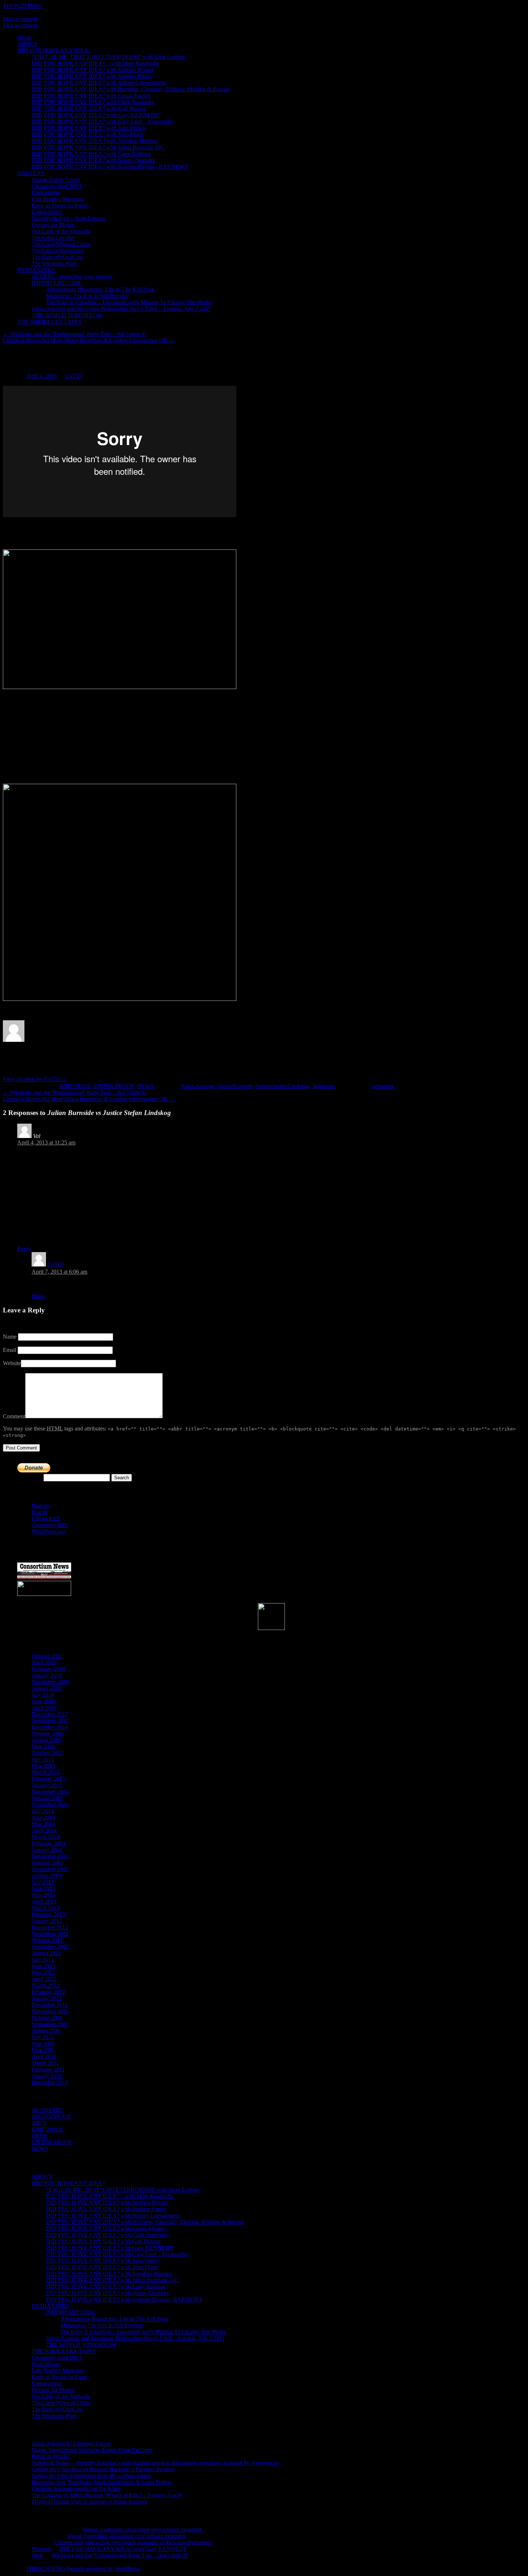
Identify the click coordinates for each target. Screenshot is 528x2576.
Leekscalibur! (47, 212)
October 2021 (47, 1656)
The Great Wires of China (61, 244)
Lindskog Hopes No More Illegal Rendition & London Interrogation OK (89, 340)
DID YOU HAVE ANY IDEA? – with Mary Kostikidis (95, 63)
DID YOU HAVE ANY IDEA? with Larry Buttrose (91, 154)
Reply (24, 1249)
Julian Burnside (235, 1086)
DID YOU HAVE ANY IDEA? (54, 50)
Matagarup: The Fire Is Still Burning (87, 296)
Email (10, 1350)
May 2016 (43, 1746)
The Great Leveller (53, 238)
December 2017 (50, 1714)
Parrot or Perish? (50, 2456)
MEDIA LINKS (36, 270)
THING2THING (23, 6)
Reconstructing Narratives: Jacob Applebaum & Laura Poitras (101, 2482)
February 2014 (48, 1843)
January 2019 (47, 1675)
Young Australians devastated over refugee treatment (142, 2530)
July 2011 (43, 2037)
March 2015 (45, 1772)
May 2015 (43, 1766)
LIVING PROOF (114, 1086)
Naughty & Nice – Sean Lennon (68, 218)
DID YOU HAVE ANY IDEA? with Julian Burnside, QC (98, 147)
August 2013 (46, 1876)
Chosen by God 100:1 (57, 186)
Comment (14, 1416)
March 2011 (45, 2063)
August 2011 (46, 2031)
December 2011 (50, 2005)
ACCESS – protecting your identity (72, 277)
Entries (45, 1519)
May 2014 (43, 1824)
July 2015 (43, 1759)
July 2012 (43, 1960)
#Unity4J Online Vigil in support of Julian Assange (89, 2502)
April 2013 (44, 1901)
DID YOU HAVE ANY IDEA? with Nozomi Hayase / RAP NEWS (110, 167)
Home (24, 38)
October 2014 (47, 1798)
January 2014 (47, 1850)
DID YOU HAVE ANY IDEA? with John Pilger (87, 134)
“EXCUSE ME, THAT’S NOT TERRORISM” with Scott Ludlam (108, 57)
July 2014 (43, 1811)
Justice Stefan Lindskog (283, 1086)
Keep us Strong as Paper (59, 205)
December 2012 (50, 1927)
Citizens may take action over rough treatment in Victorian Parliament (133, 2542)
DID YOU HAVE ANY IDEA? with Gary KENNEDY (96, 115)
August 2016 (46, 1740)
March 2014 (45, 1837)
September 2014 (50, 1805)
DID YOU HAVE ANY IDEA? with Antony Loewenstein (98, 83)
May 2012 (43, 1973)
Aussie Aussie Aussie (56, 180)
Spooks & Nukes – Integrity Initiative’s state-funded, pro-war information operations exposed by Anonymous (155, 2463)
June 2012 (43, 1966)
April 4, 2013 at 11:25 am (46, 1142)
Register (41, 1506)
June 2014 (43, 1818)
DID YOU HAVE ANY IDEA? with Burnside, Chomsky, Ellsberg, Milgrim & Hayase (131, 89)
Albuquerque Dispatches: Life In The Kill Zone (100, 289)
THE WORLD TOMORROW (67, 315)
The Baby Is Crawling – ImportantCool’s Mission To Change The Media (129, 302)
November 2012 (50, 1934)
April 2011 (44, 2057)
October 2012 (47, 1940)
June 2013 (43, 1889)
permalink (383, 1086)
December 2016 (50, 1727)
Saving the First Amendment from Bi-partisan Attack (91, 2476)
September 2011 (50, 2024)
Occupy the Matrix (53, 225)
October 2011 (47, 2018)
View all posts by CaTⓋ (35, 1079)
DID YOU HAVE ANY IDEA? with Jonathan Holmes (94, 141)
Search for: (30, 1477)
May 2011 (43, 2050)
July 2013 (43, 1882)
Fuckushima (45, 193)
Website (12, 1363)
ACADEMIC (47, 2110)
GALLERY (31, 173)
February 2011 (48, 2069)
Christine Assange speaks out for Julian (76, 2489)
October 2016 (47, 1734)
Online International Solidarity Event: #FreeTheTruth (92, 2450)
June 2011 (43, 2044)
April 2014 (44, 1830)
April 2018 (44, 1708)
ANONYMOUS (51, 2116)
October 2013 (47, 1863)
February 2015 (48, 1779)
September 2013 (50, 1869)
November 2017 (50, 1721)
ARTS (39, 2123)
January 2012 (47, 1998)
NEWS (145, 1086)
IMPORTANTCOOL (56, 283)
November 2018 (50, 1682)
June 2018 (43, 1701)
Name (10, 1337)
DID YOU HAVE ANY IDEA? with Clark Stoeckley (93, 102)
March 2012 (45, 1985)
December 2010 (50, 2082)
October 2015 (47, 1753)
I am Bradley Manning (57, 199)
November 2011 (50, 2011)
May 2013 (43, 1895)
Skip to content (20, 19)
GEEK (40, 2136)
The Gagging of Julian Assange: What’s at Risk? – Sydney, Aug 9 (106, 2495)
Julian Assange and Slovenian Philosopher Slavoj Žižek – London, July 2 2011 (121, 309)
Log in (39, 1512)
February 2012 (48, 1992)
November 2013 (50, 1856)
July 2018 (43, 1695)
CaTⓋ (73, 376)
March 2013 (45, 1908)
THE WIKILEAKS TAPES (49, 322)
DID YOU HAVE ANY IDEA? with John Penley (89, 128)
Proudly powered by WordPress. (104, 2569)
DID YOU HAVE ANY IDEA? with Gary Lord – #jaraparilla (102, 121)
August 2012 (46, 1953)
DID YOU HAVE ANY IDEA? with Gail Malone (89, 109)
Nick (37, 2555)
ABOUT (27, 44)
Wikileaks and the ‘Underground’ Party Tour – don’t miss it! (75, 334)
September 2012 (50, 1947)
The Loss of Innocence (58, 251)
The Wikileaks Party (55, 264)
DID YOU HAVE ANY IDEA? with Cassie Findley (91, 96)
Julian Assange (198, 1086)
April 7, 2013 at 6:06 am (59, 1272)
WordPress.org (48, 1531)
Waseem (41, 2549)
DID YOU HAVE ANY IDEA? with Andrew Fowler (93, 70)
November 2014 (50, 1792)
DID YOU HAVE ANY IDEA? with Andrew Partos (92, 76)
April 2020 (44, 1662)
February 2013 (48, 1914)
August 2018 (46, 1688)
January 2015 (47, 1785)
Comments (50, 1525)
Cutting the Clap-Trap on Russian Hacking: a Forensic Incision (103, 2469)
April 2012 (44, 1979)
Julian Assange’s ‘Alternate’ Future (71, 2443)
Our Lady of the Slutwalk (61, 231)
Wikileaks (324, 1086)
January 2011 (47, 2076)
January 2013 (47, 1921)
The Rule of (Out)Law (57, 257)
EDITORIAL (75, 1086)
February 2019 (48, 1669)
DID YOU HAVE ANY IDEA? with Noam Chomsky (93, 160)
